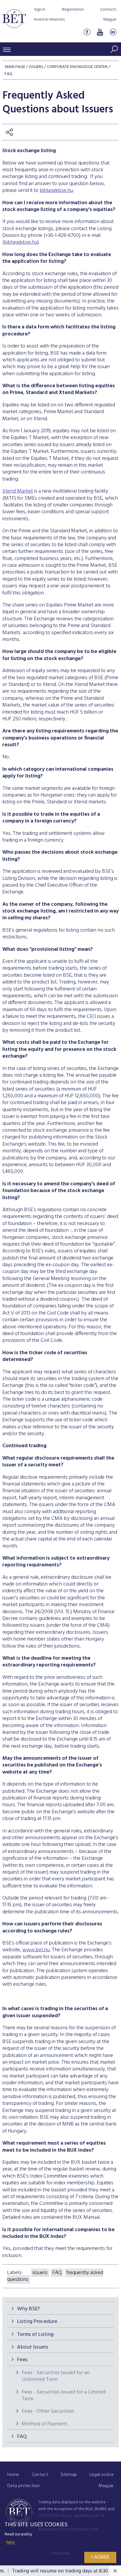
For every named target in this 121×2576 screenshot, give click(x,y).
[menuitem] (13, 2475)
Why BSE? (28, 2309)
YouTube (100, 32)
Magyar (110, 20)
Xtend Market (18, 491)
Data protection (23, 2486)
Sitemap (69, 2475)
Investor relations (49, 20)
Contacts (108, 10)
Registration (73, 10)
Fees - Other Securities (48, 2411)
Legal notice (102, 2475)
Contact (40, 2475)
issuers (40, 2273)
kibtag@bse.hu (56, 191)
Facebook (87, 32)
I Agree (100, 2557)
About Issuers (33, 2347)
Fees (22, 2360)
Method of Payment (44, 2424)
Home (13, 2475)
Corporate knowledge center (77, 67)
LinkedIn (113, 32)
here (10, 2542)
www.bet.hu (36, 1950)
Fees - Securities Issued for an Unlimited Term (56, 2376)
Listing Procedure (37, 2322)
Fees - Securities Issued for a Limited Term (64, 2396)
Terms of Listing (35, 2335)
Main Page (15, 67)
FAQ (22, 2437)
